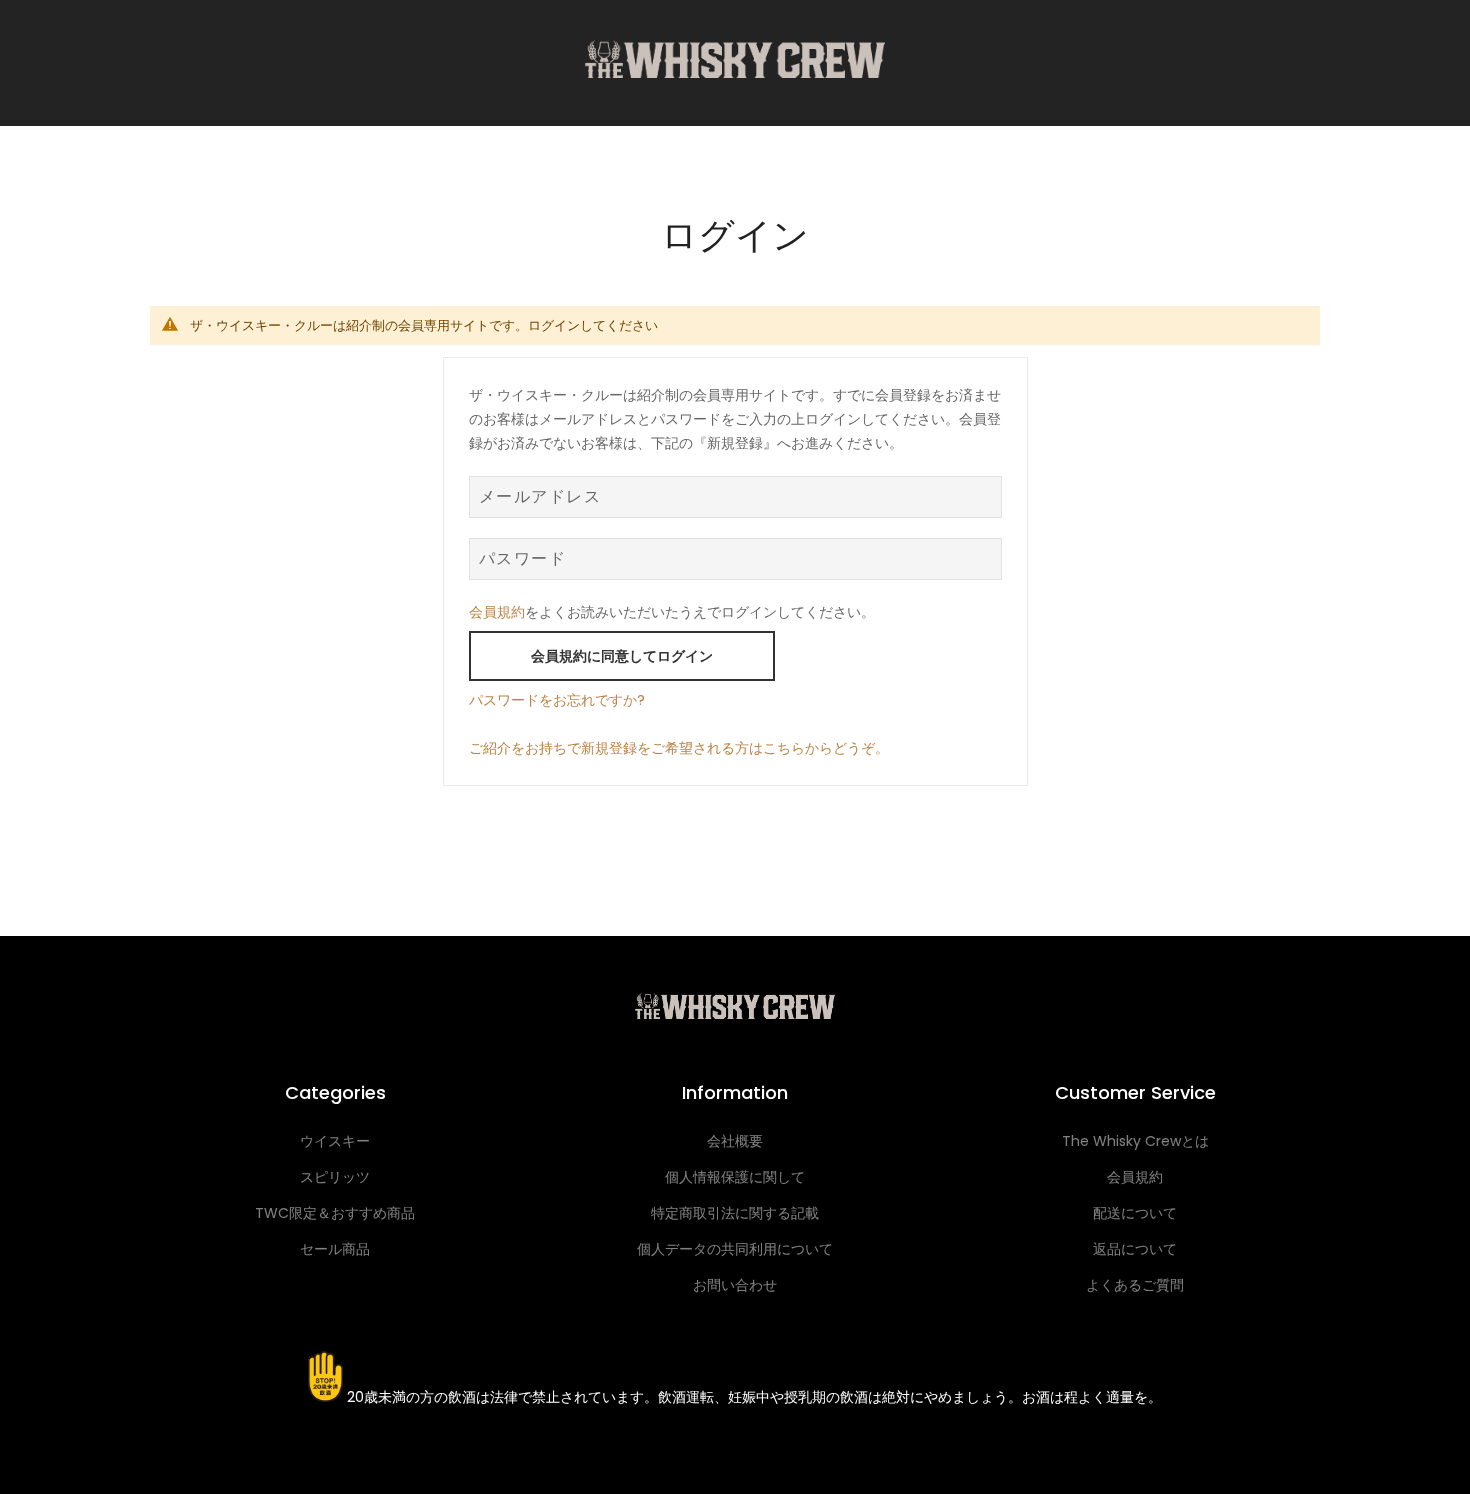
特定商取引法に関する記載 (735, 1213)
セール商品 (335, 1249)
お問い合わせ (735, 1285)
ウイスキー (335, 1141)
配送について (1135, 1213)
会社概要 (735, 1141)
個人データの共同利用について (735, 1249)
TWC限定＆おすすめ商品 (335, 1213)
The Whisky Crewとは (1135, 1141)
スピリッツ (335, 1177)
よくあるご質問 (1135, 1285)
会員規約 (497, 612)
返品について (1135, 1249)
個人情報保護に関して (735, 1177)
